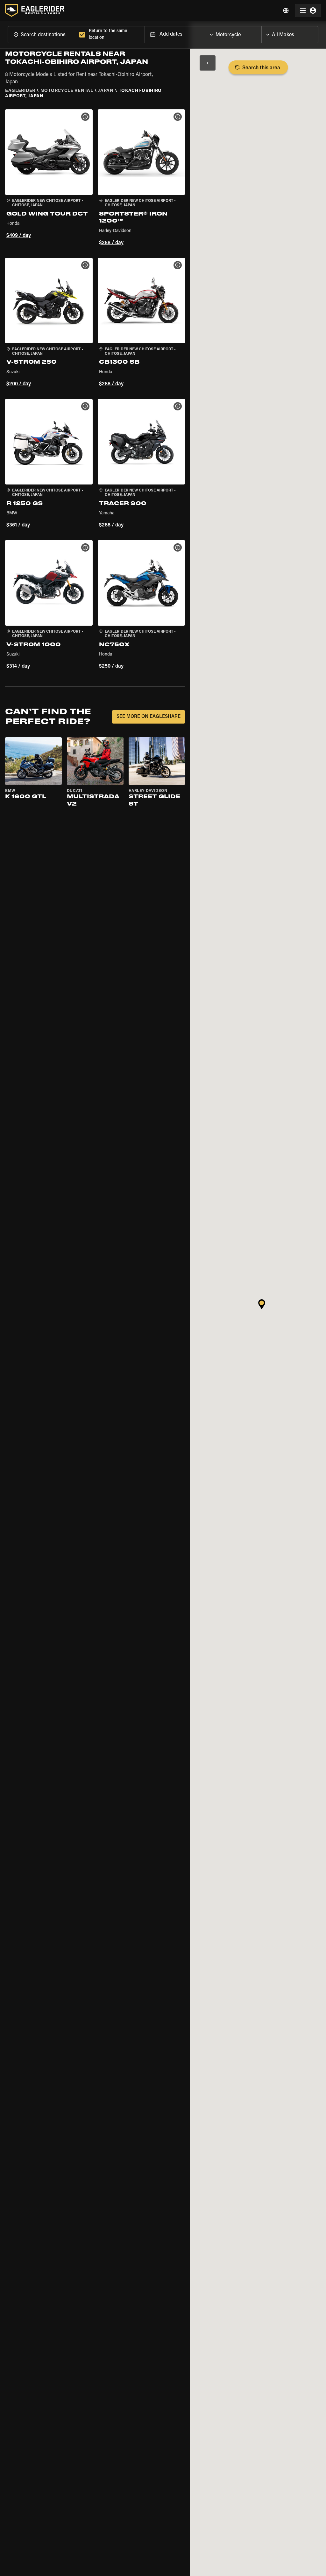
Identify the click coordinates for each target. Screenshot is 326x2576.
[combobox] (42, 34)
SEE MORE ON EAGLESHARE (149, 717)
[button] (49, 179)
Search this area (261, 68)
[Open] (261, 33)
